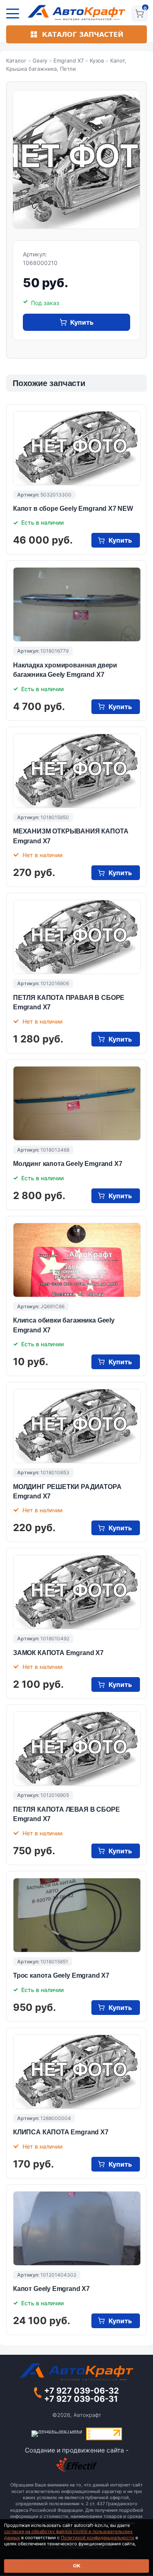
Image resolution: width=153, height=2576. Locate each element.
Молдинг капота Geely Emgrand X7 (68, 1164)
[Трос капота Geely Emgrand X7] (77, 1915)
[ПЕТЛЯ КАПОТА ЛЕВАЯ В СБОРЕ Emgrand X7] (77, 1749)
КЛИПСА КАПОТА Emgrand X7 (61, 2132)
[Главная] (76, 13)
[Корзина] (140, 13)
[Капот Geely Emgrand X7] (77, 2228)
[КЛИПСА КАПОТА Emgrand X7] (77, 2072)
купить (82, 322)
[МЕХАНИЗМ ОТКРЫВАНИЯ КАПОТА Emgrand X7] (77, 771)
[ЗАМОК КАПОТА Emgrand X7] (77, 1592)
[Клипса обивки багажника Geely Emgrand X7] (77, 1260)
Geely (40, 61)
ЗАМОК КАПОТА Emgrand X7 (58, 1653)
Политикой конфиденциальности (98, 2538)
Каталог (16, 61)
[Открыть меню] (13, 13)
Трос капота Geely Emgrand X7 (61, 1975)
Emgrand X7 (69, 61)
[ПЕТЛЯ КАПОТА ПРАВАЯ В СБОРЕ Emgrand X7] (77, 937)
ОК (77, 2566)
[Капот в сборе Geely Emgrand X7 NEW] (77, 448)
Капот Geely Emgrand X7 (51, 2289)
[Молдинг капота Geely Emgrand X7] (77, 1103)
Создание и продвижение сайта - (77, 2450)
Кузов (97, 61)
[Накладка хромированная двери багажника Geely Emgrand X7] (77, 604)
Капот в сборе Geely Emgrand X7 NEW (73, 509)
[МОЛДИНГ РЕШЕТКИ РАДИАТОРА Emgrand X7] (77, 1426)
